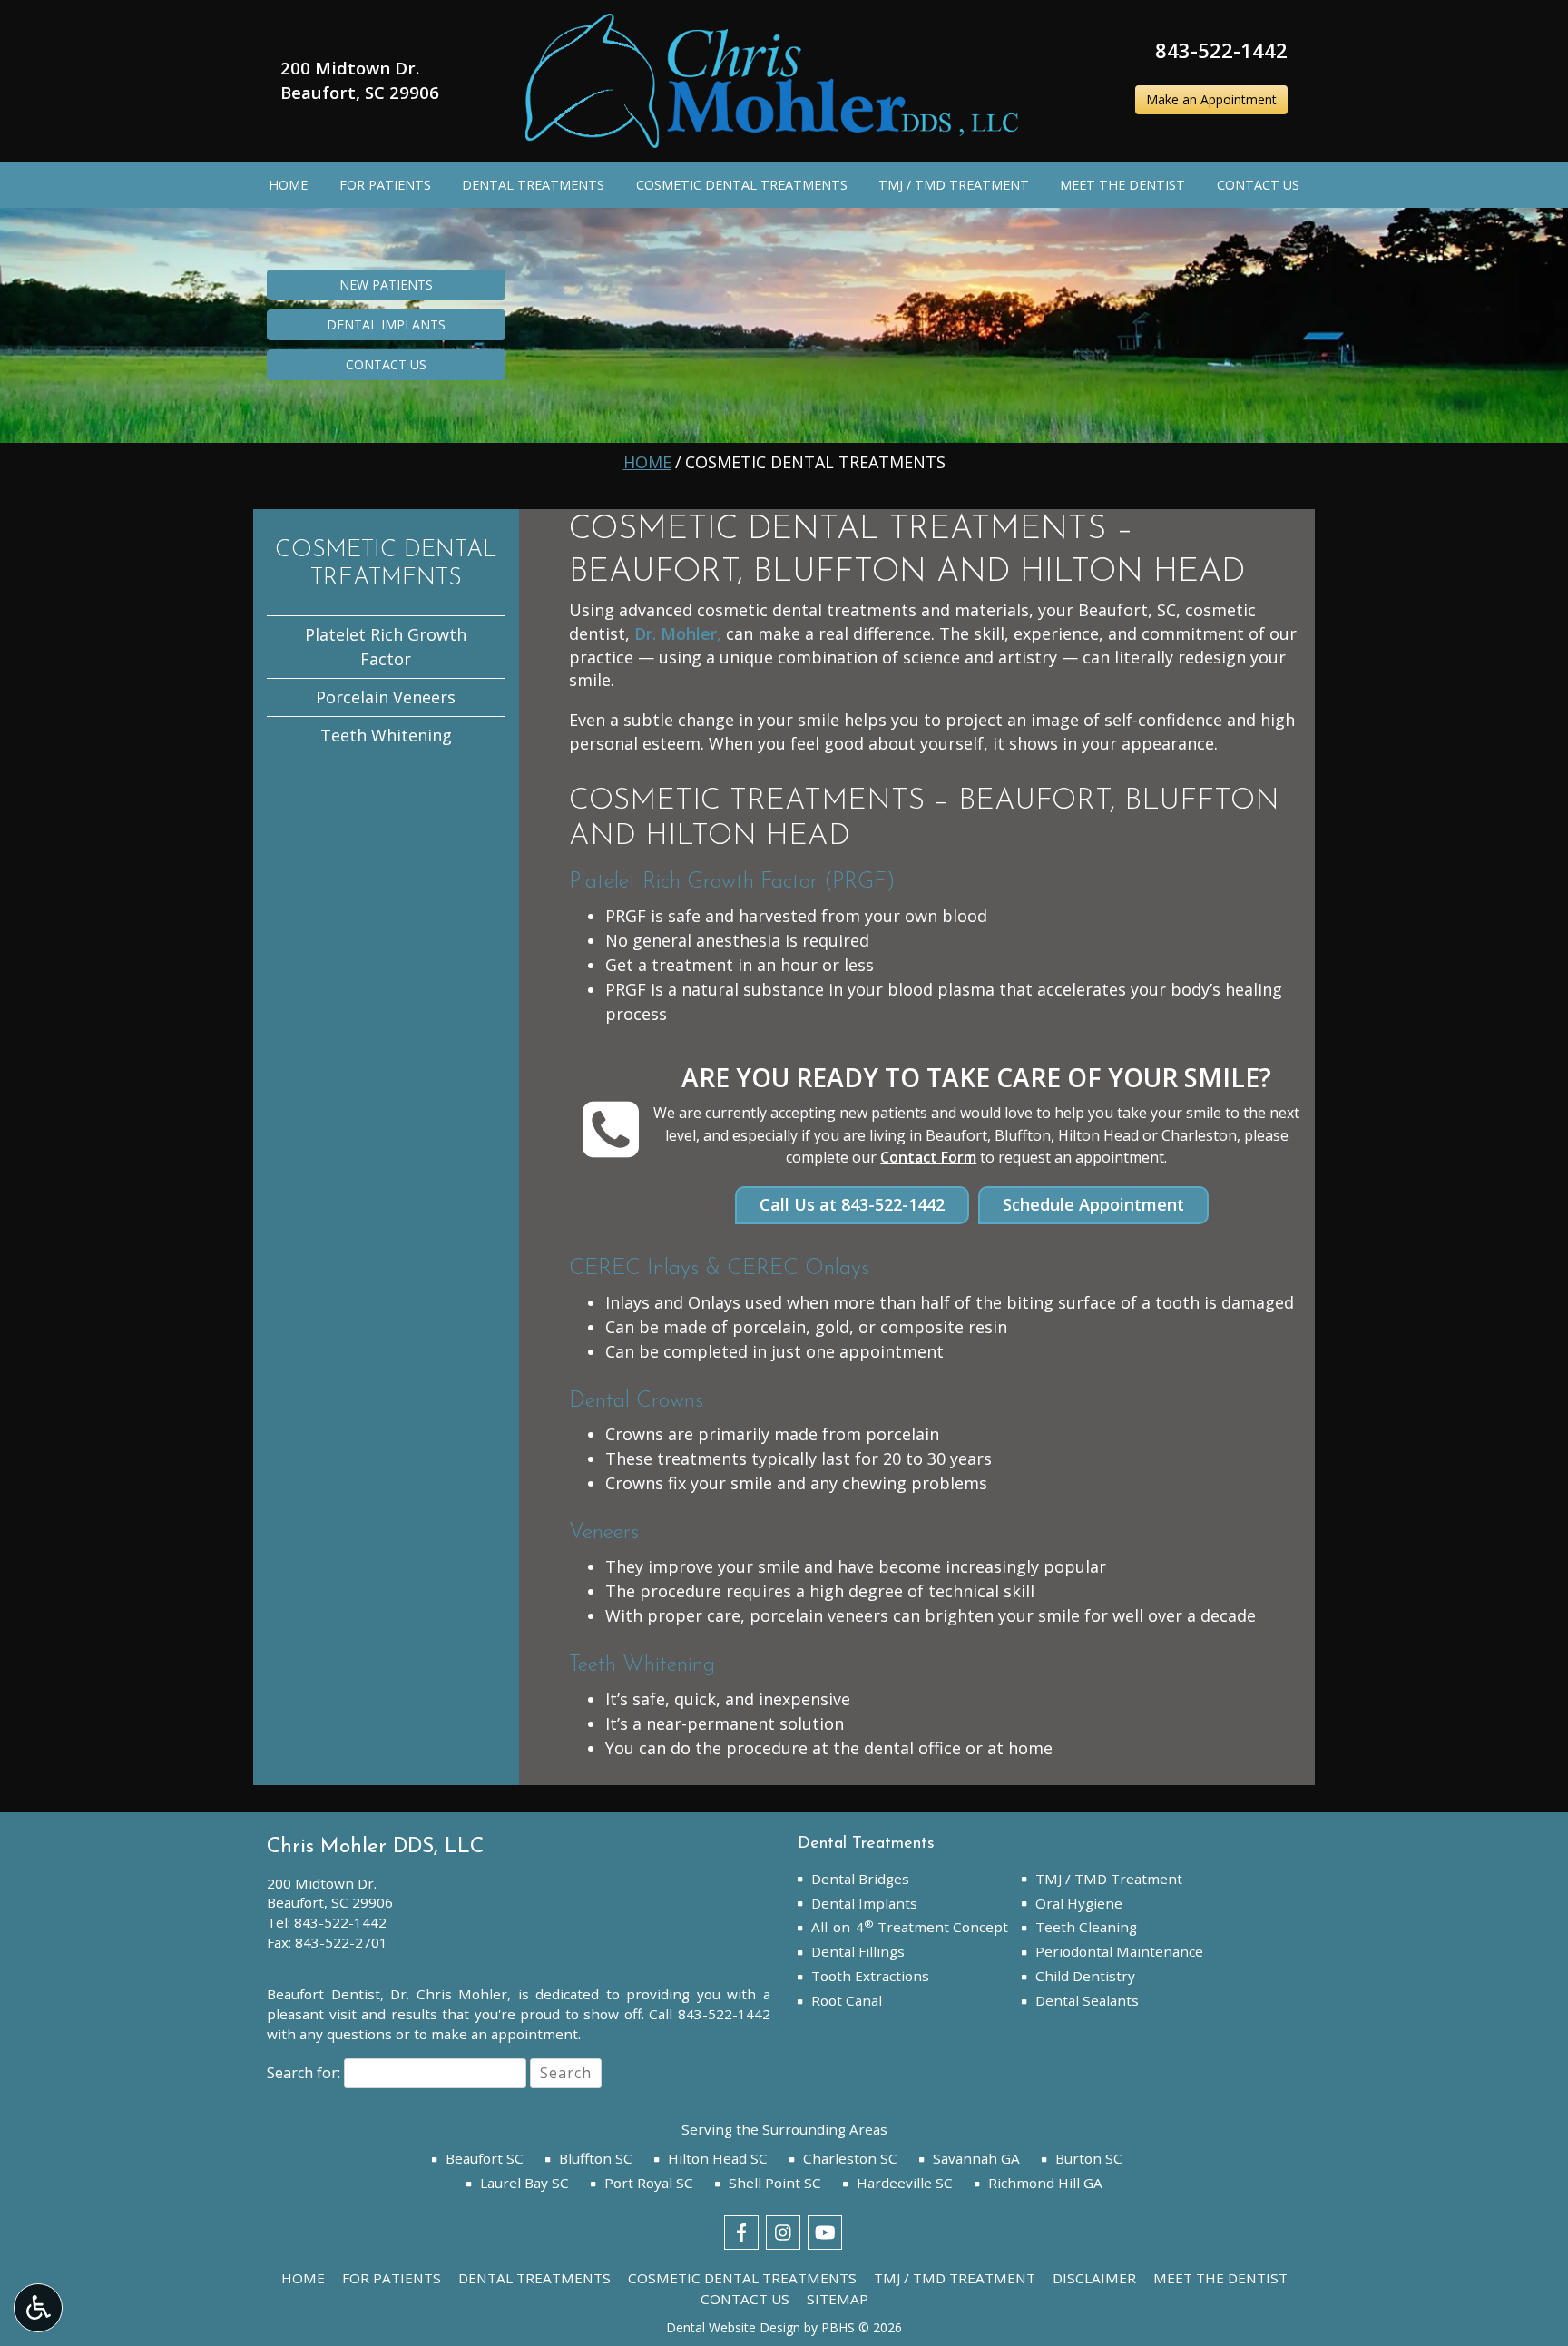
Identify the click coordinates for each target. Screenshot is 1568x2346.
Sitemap (838, 2299)
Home (288, 185)
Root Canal (847, 2000)
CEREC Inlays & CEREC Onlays (719, 1269)
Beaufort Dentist (323, 1994)
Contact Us (1258, 185)
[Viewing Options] (38, 2308)
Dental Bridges (860, 1879)
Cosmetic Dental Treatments (742, 185)
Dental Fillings (858, 1951)
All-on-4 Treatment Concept (910, 1927)
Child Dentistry (1085, 1976)
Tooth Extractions (870, 1976)
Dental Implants (864, 1903)
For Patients (385, 185)
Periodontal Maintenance (1119, 1951)
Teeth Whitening (642, 1665)
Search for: (304, 2073)
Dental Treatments (533, 185)
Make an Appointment (1211, 99)
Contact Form (928, 1157)
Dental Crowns (636, 1401)
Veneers (604, 1533)
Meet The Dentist (1122, 185)
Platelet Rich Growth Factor (386, 647)
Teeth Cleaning (1086, 1927)
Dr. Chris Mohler (449, 1994)
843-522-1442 (1221, 50)
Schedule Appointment (1093, 1204)
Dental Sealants (1087, 2000)
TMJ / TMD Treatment (954, 185)
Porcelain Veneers (386, 697)
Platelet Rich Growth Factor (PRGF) (732, 882)
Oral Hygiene (1079, 1903)
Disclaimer (1094, 2278)
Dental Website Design (733, 2327)
